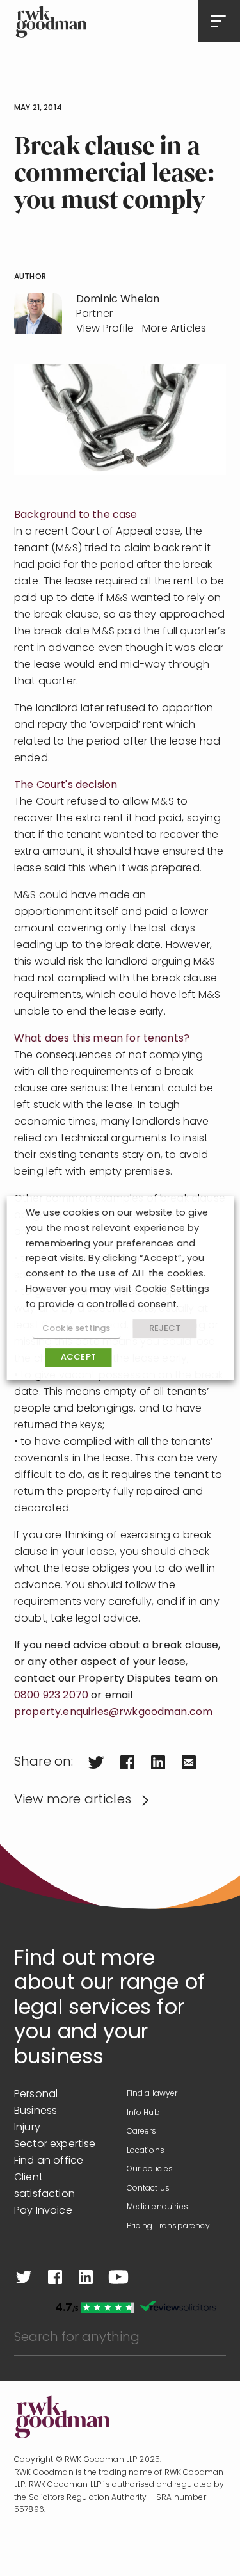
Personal (36, 2095)
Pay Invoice (43, 2211)
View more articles (73, 1800)
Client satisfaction (44, 2186)
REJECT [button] (165, 1329)
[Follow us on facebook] (55, 2277)
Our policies (150, 2169)
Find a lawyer (152, 2094)
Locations (146, 2151)
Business (36, 2111)
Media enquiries (157, 2207)
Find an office (49, 2161)
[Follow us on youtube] (118, 2277)
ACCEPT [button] (78, 1357)
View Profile (105, 329)
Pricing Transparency (168, 2226)
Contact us (148, 2189)
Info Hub (143, 2113)
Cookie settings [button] (76, 1329)
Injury (27, 2128)
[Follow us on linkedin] (86, 2277)
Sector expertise (55, 2145)
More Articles (174, 329)
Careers (142, 2132)
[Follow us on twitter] (24, 2277)
